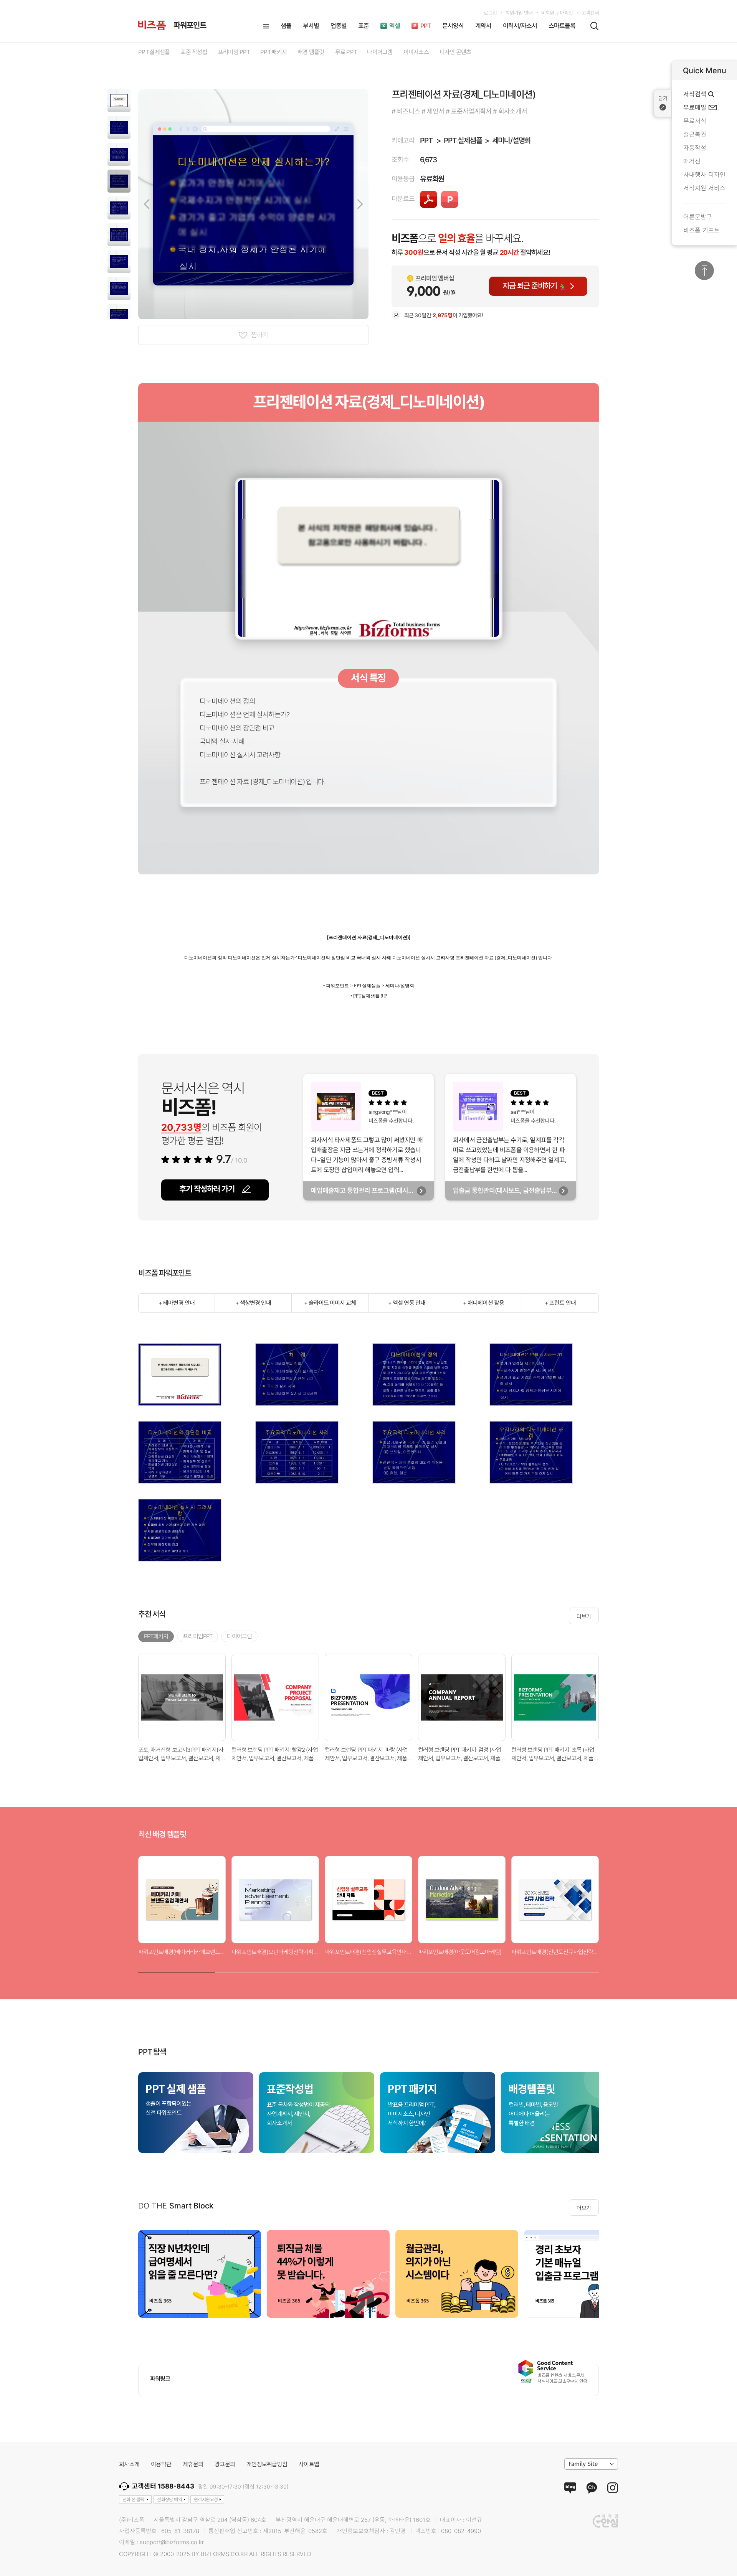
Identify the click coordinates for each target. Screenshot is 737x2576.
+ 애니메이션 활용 (483, 1303)
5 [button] (484, 1970)
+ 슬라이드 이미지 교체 (330, 1303)
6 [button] (560, 1970)
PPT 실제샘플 (463, 141)
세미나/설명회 (511, 141)
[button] (119, 101)
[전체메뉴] (266, 26)
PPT (426, 141)
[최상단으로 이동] (704, 270)
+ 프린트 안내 (560, 1303)
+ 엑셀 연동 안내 (407, 1303)
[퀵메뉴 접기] (663, 103)
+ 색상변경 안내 (253, 1303)
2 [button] (253, 1970)
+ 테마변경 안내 (177, 1303)
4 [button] (407, 1970)
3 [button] (330, 1970)
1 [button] (177, 1970)
